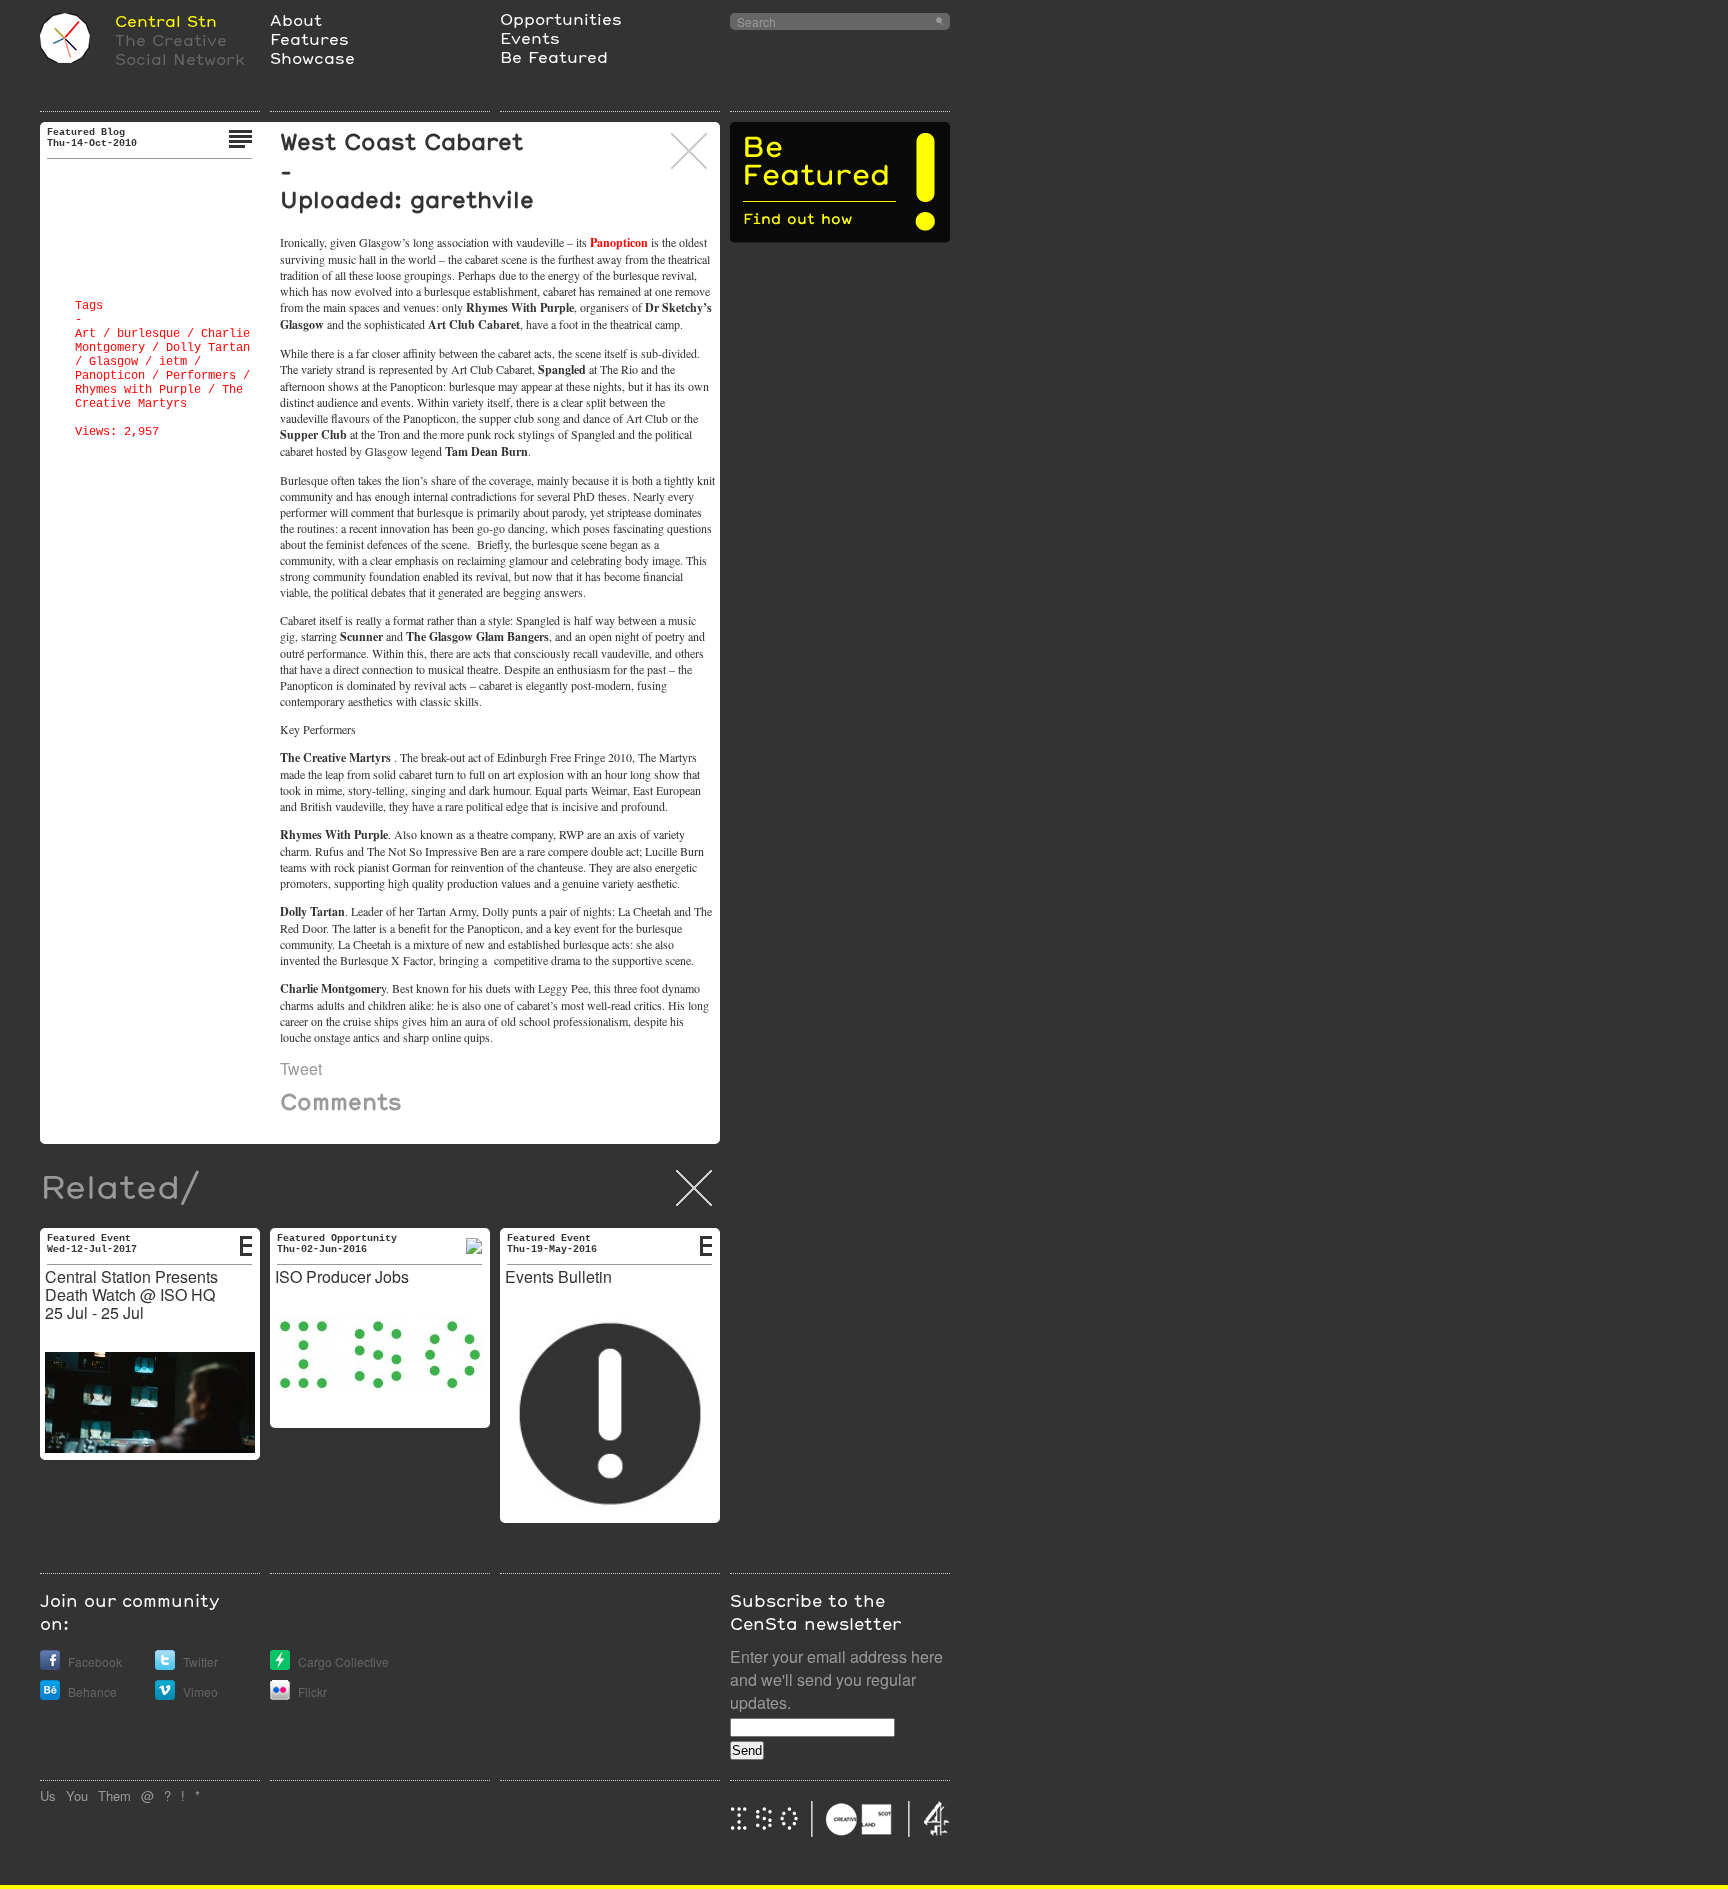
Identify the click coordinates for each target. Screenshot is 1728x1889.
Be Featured (554, 56)
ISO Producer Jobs (342, 1276)
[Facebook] (50, 1664)
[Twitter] (165, 1664)
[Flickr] (280, 1694)
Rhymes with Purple (138, 390)
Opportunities (561, 18)
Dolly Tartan (208, 348)
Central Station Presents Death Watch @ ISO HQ (131, 1285)
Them (114, 1795)
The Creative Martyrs (159, 397)
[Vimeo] (165, 1694)
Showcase (312, 57)
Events (530, 37)
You (77, 1795)
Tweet (301, 1068)
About (296, 19)
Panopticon (110, 376)
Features (309, 38)
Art (85, 334)
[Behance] (50, 1694)
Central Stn (166, 20)
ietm (173, 362)
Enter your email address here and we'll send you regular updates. (836, 1679)
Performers (201, 376)
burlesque (148, 334)
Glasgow (113, 362)
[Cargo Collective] (280, 1664)
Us (48, 1795)
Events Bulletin (558, 1276)
